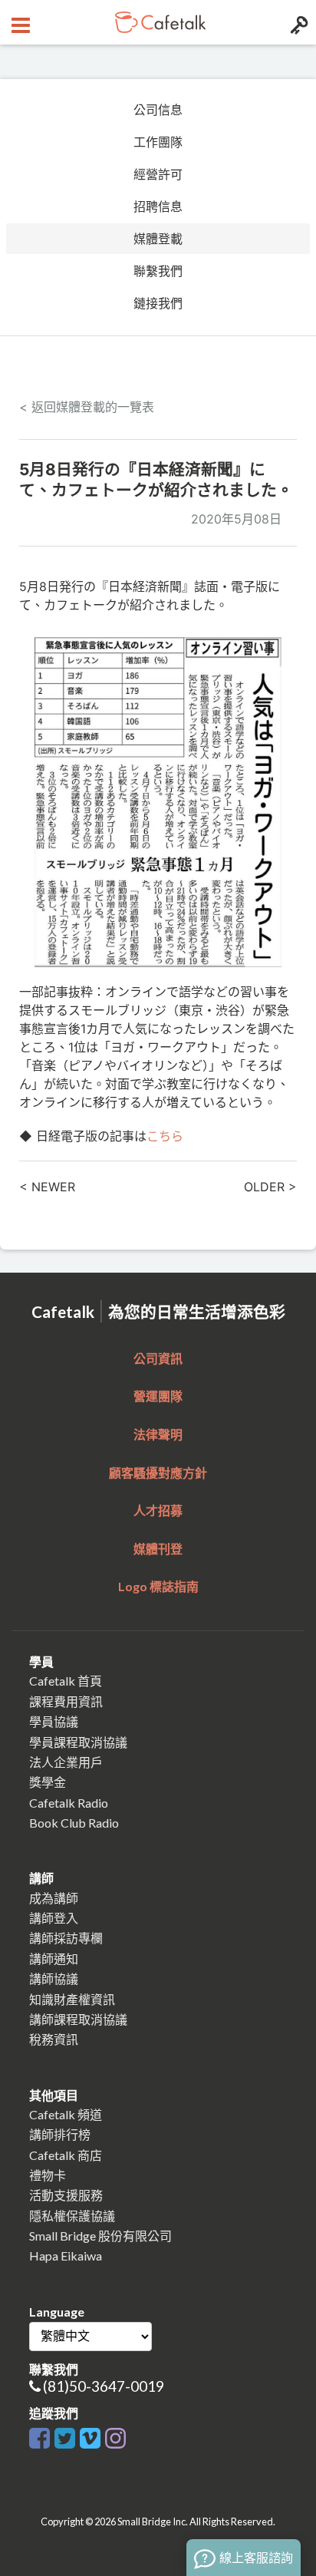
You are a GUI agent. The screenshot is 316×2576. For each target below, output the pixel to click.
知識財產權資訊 (72, 1999)
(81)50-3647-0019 (104, 2386)
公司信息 (158, 110)
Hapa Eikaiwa (66, 2256)
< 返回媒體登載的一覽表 (87, 407)
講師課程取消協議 (78, 2019)
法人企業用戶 (66, 1762)
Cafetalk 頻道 (66, 2114)
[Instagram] (115, 2435)
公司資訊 (158, 1358)
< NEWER (47, 1187)
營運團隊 (158, 1396)
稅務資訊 (54, 2039)
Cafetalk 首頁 (66, 1681)
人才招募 (158, 1510)
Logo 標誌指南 (158, 1586)
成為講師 (54, 1898)
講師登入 (54, 1918)
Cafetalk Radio (69, 1803)
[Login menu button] (297, 22)
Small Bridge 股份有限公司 (100, 2236)
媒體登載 (158, 239)
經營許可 (158, 174)
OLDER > (270, 1187)
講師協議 (54, 1978)
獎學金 (48, 1782)
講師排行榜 (60, 2134)
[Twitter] (65, 2435)
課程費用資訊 (66, 1701)
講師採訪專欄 (66, 1938)
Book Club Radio (74, 1823)
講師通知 (54, 1958)
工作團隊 (158, 142)
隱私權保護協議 (72, 2216)
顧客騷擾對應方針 (158, 1473)
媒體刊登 (158, 1549)
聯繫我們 (158, 271)
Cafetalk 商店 (66, 2155)
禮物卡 (48, 2175)
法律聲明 (158, 1434)
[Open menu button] (19, 22)
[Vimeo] (90, 2435)
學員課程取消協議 (78, 1742)
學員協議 (54, 1721)
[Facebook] (39, 2435)
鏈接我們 (158, 303)
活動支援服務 (66, 2195)
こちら (165, 1136)
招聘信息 (158, 206)
